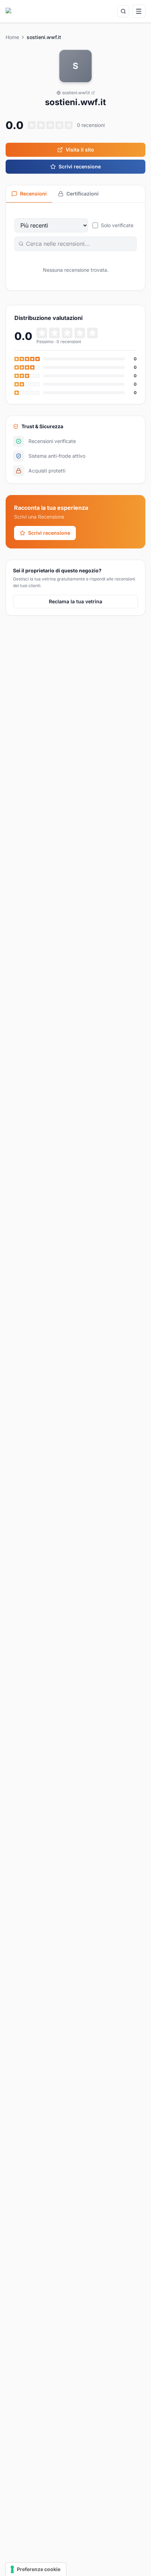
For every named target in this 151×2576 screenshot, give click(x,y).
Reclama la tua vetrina (75, 601)
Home (12, 37)
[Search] (123, 11)
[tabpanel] (75, 247)
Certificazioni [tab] (83, 194)
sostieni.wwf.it (76, 93)
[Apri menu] (139, 11)
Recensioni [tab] (33, 194)
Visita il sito (80, 150)
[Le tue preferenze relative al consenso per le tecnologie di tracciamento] (36, 2569)
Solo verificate (117, 225)
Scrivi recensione (80, 166)
